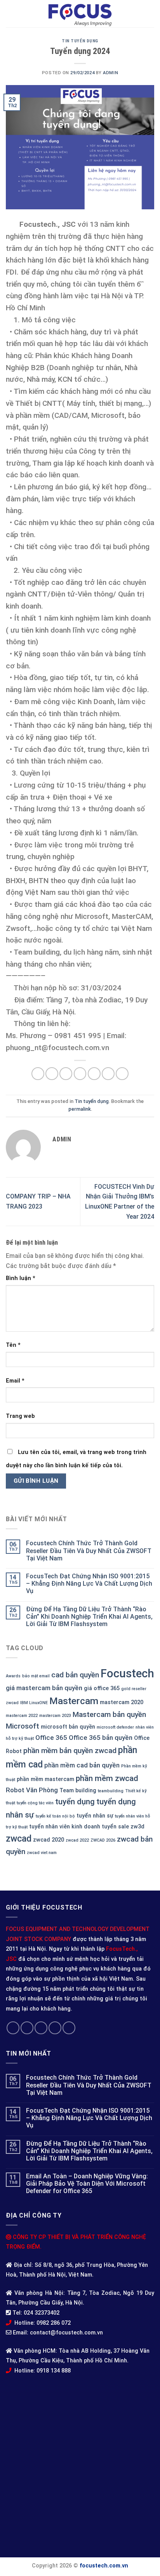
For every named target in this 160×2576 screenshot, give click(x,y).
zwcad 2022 (77, 1840)
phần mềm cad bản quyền (82, 1765)
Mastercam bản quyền (109, 1714)
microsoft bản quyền (68, 1727)
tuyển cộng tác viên (35, 1803)
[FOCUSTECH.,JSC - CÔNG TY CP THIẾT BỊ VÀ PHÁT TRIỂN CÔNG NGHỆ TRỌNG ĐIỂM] (80, 14)
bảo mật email (36, 1676)
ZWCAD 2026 (103, 1840)
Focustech (127, 1673)
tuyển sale (115, 1827)
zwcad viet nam (42, 1853)
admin (110, 73)
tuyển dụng (75, 1802)
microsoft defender (115, 1727)
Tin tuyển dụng (80, 41)
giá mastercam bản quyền (44, 1688)
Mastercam (74, 1701)
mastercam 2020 (122, 1702)
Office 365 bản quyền (101, 1738)
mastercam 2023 (55, 1716)
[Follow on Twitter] (41, 2028)
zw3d (137, 1827)
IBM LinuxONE (34, 1703)
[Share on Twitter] (66, 1074)
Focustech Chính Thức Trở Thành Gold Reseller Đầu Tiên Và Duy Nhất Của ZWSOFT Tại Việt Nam (89, 1551)
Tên (13, 1345)
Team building (78, 1791)
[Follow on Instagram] (27, 2028)
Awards (13, 1676)
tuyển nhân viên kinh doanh (65, 1827)
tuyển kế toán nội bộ (55, 1816)
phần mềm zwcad (107, 1778)
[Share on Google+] (108, 1074)
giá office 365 (102, 1688)
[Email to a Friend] (80, 1074)
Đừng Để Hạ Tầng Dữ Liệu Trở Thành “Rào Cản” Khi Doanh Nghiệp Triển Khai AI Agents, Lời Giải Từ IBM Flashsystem (89, 1617)
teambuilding (111, 1791)
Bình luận (21, 1278)
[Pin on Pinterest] (94, 1074)
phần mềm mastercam (45, 1779)
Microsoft (23, 1726)
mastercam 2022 (22, 1716)
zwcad (19, 1839)
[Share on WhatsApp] (38, 1074)
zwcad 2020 (49, 1840)
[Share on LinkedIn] (122, 1074)
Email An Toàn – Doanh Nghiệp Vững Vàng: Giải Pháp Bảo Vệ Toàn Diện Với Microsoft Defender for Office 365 (87, 2184)
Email (15, 1381)
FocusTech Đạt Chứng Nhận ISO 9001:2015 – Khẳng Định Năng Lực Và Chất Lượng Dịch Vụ (89, 1584)
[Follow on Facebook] (13, 2028)
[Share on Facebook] (52, 1074)
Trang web (20, 1416)
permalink (80, 1109)
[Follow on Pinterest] (69, 2028)
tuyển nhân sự (95, 1816)
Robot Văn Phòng (32, 1790)
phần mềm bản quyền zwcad (70, 1751)
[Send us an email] (55, 2028)
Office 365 (51, 1738)
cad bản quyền (75, 1675)
